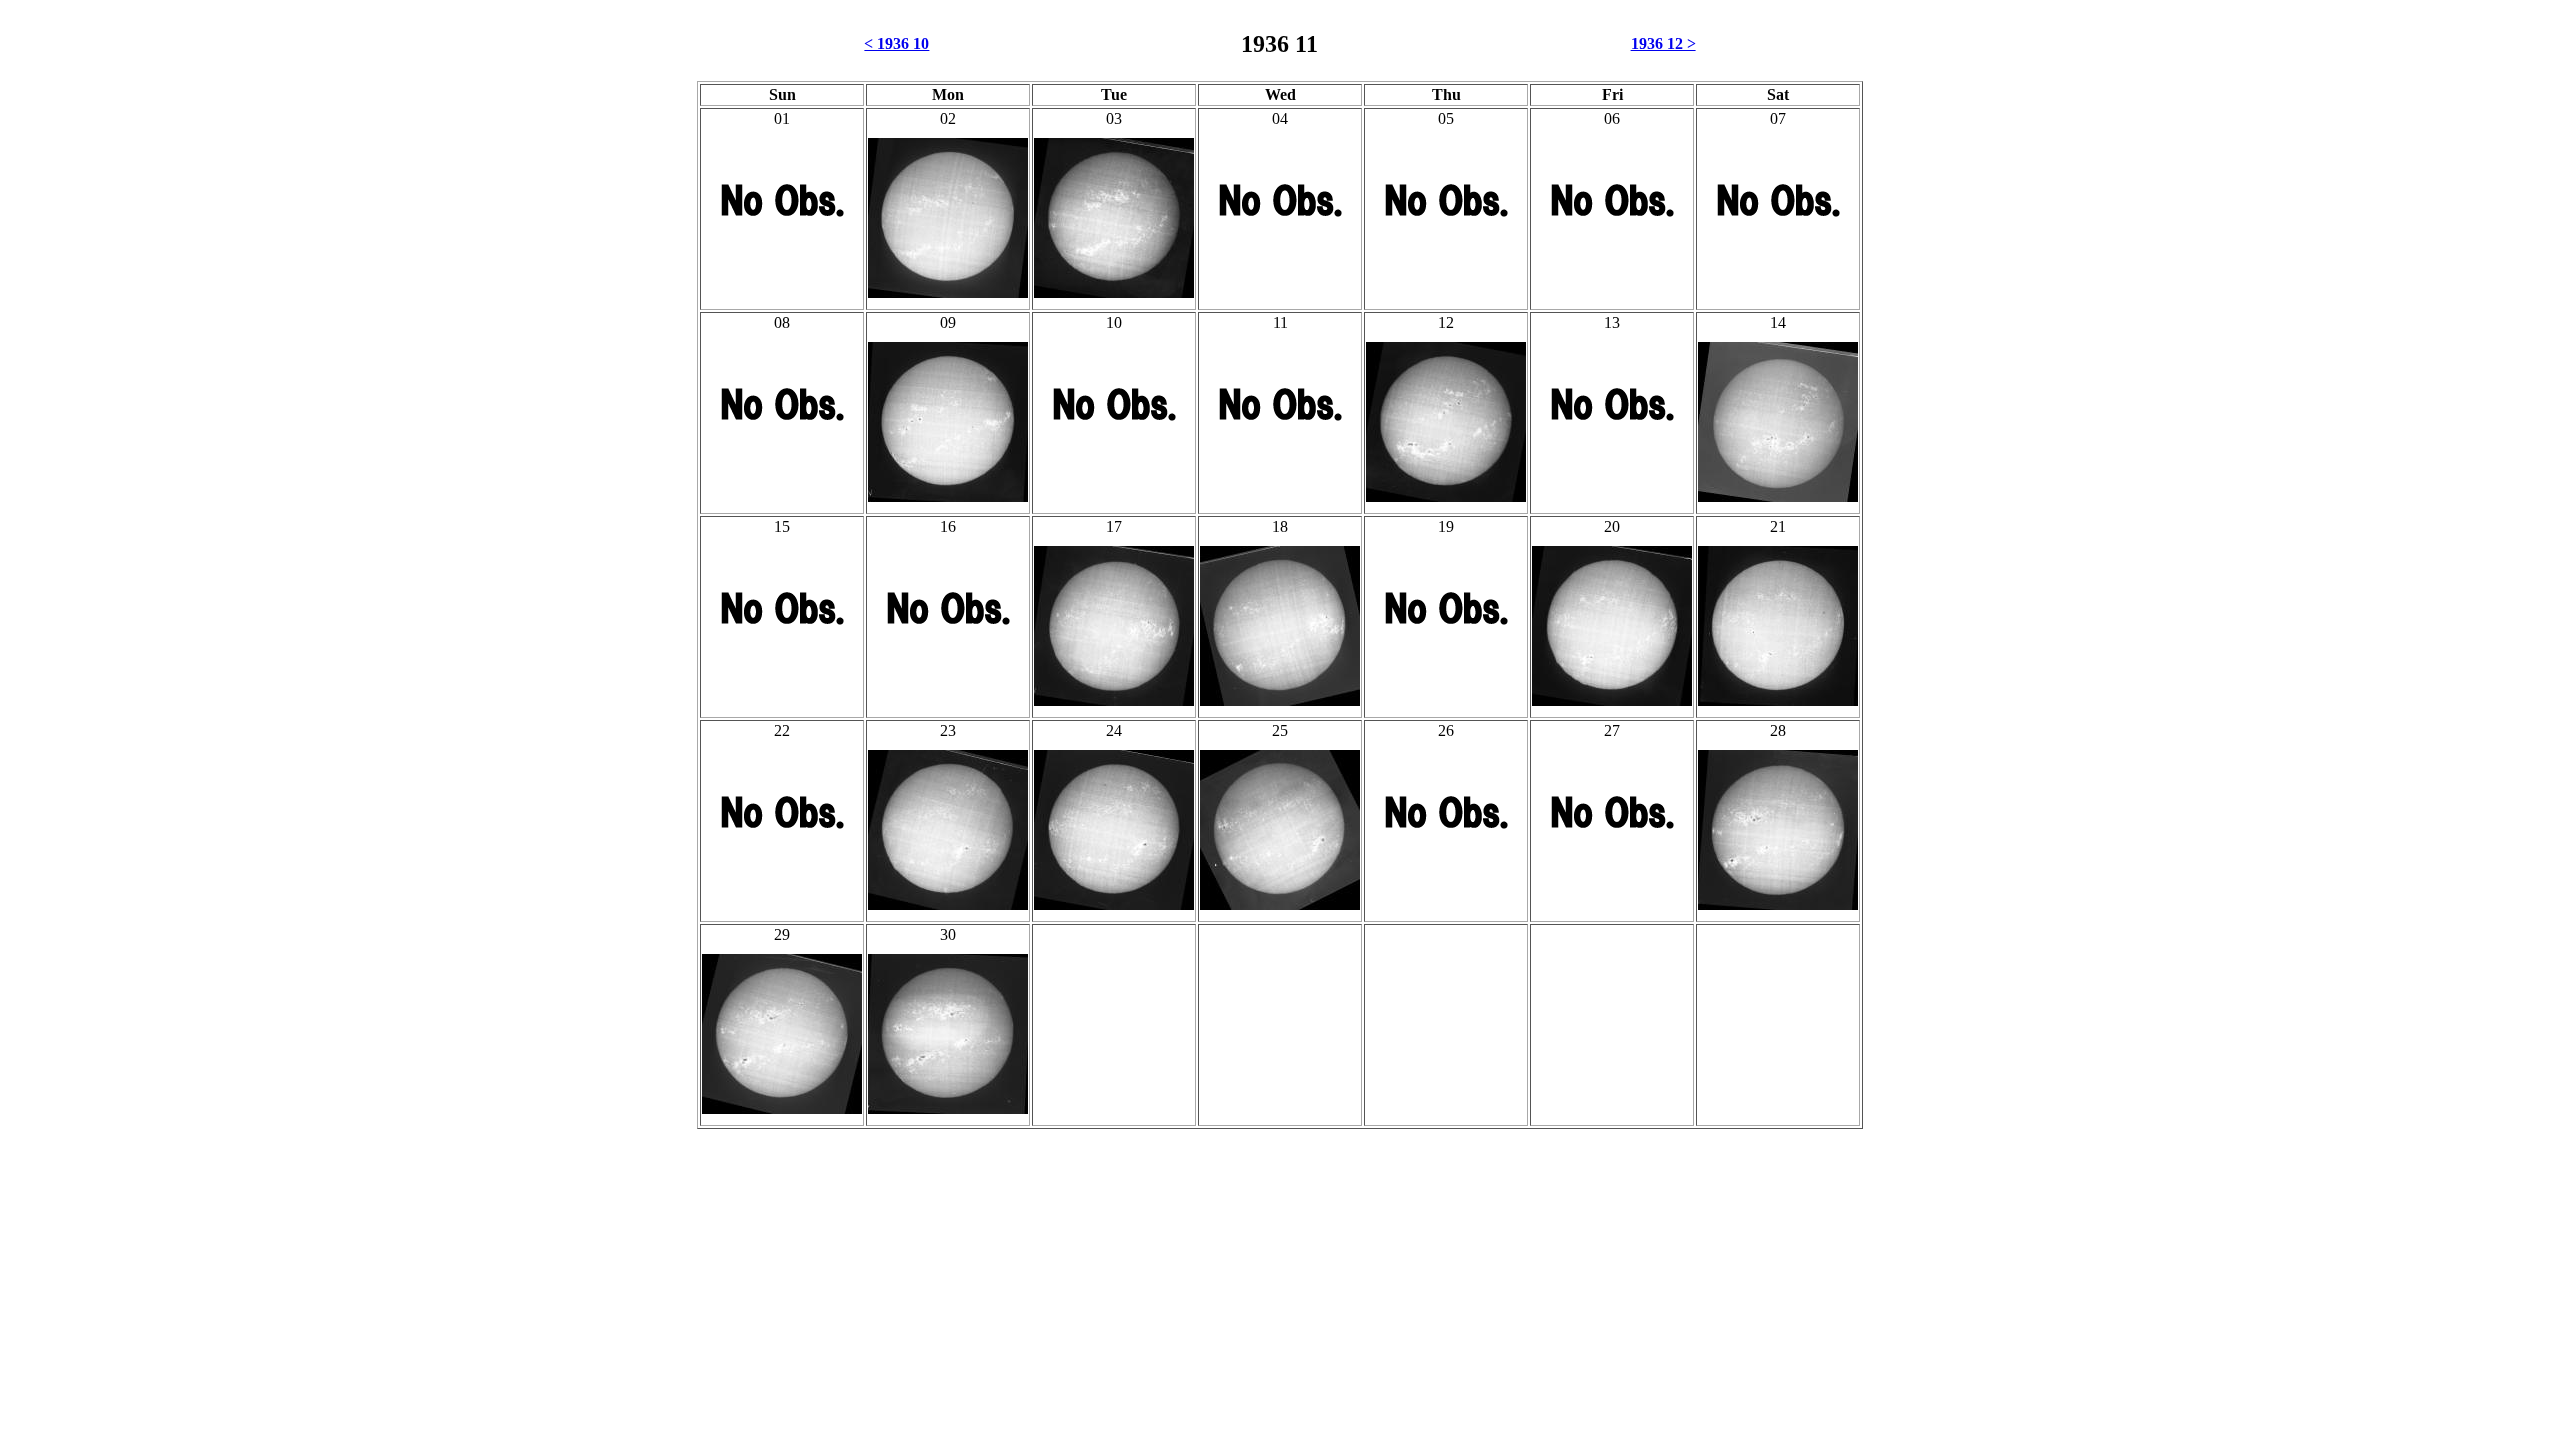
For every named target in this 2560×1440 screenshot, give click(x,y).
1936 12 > (1663, 43)
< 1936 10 (896, 43)
